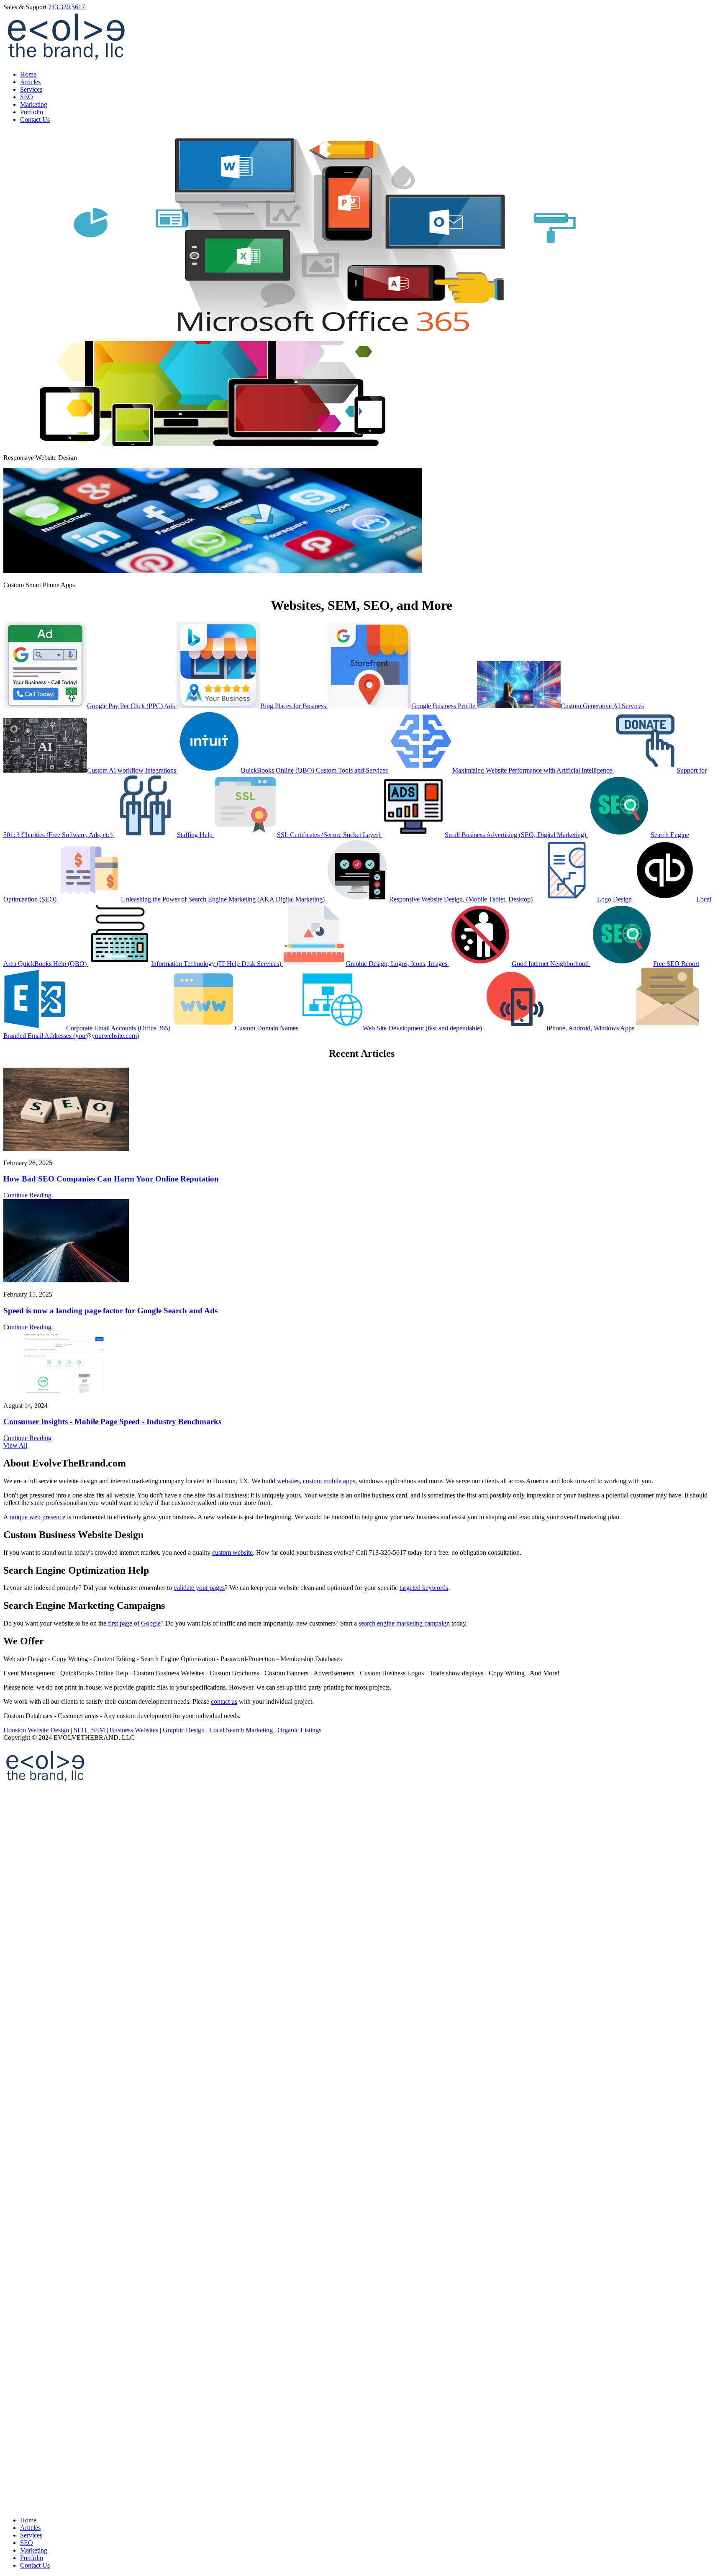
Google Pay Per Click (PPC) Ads (132, 706)
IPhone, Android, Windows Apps (591, 1028)
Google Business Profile (444, 706)
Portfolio (32, 112)
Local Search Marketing (241, 1730)
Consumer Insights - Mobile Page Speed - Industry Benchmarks (112, 1422)
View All (15, 1445)
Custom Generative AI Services (602, 706)
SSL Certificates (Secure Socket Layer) (329, 835)
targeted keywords (424, 1588)
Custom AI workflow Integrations (132, 770)
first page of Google (134, 1623)
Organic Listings (299, 1730)
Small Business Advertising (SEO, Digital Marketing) (516, 835)
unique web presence (37, 1517)
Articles (30, 82)
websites (288, 1481)
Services (31, 89)
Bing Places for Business (294, 706)
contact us (224, 1701)
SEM (98, 1730)
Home (28, 74)
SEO (27, 97)
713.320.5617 (67, 7)
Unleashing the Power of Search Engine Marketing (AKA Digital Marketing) (224, 899)
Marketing (34, 104)
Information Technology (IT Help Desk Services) (217, 964)
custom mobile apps (329, 1481)
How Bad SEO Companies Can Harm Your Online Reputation (111, 1179)
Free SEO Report (676, 964)
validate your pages (199, 1588)
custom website (232, 1553)
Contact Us (35, 119)
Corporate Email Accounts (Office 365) (119, 1028)
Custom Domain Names (267, 1028)
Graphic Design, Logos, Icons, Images (397, 964)
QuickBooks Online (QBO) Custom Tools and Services (315, 770)
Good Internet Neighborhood (551, 964)
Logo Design (615, 899)
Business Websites (134, 1730)
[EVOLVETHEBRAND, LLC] (66, 60)
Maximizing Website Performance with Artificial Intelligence (533, 770)
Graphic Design (184, 1730)
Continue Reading (27, 1195)
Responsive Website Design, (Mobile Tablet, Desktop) (462, 899)
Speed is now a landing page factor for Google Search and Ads (110, 1311)
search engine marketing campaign (405, 1623)
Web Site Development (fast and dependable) (423, 1028)
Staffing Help (196, 835)
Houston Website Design (36, 1730)
